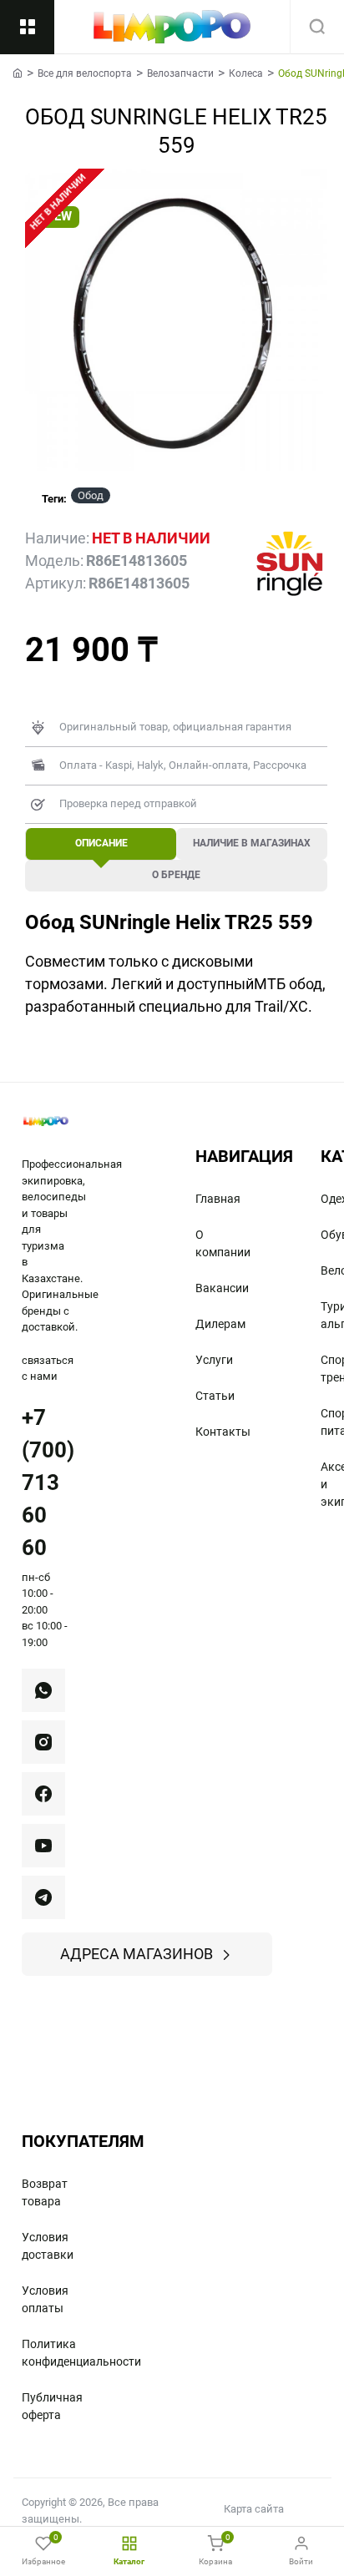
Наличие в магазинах (252, 843)
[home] (18, 73)
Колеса (246, 73)
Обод (91, 495)
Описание (101, 843)
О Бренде (176, 875)
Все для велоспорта (85, 73)
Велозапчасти (180, 73)
